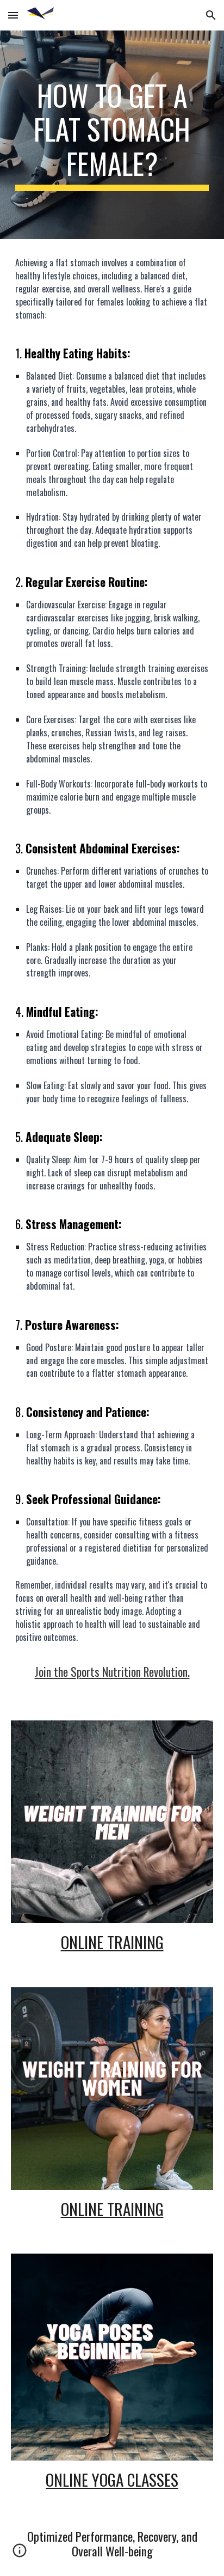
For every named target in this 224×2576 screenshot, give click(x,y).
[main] (112, 135)
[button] (13, 15)
